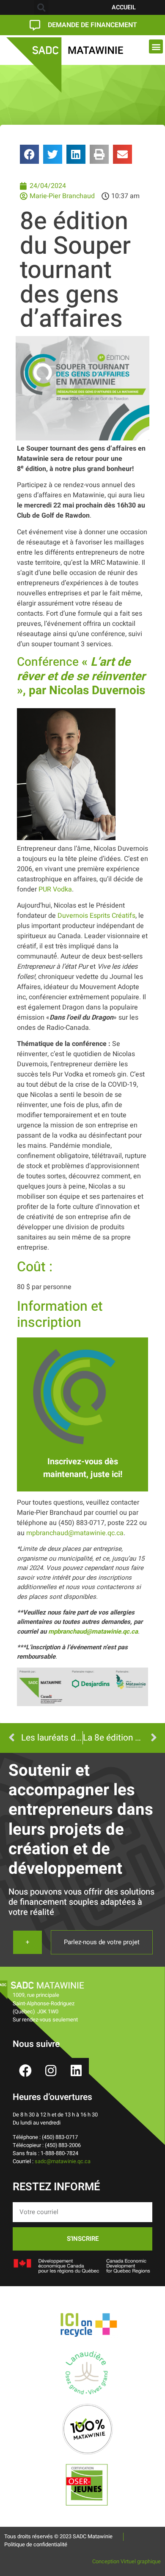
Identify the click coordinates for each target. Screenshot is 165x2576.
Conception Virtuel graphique (126, 2562)
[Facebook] (25, 2071)
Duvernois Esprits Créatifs (96, 916)
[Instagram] (51, 2071)
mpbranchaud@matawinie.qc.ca (75, 1533)
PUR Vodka (55, 889)
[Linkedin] (76, 2071)
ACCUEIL (124, 7)
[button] (41, 7)
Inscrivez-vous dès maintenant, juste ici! (83, 1468)
